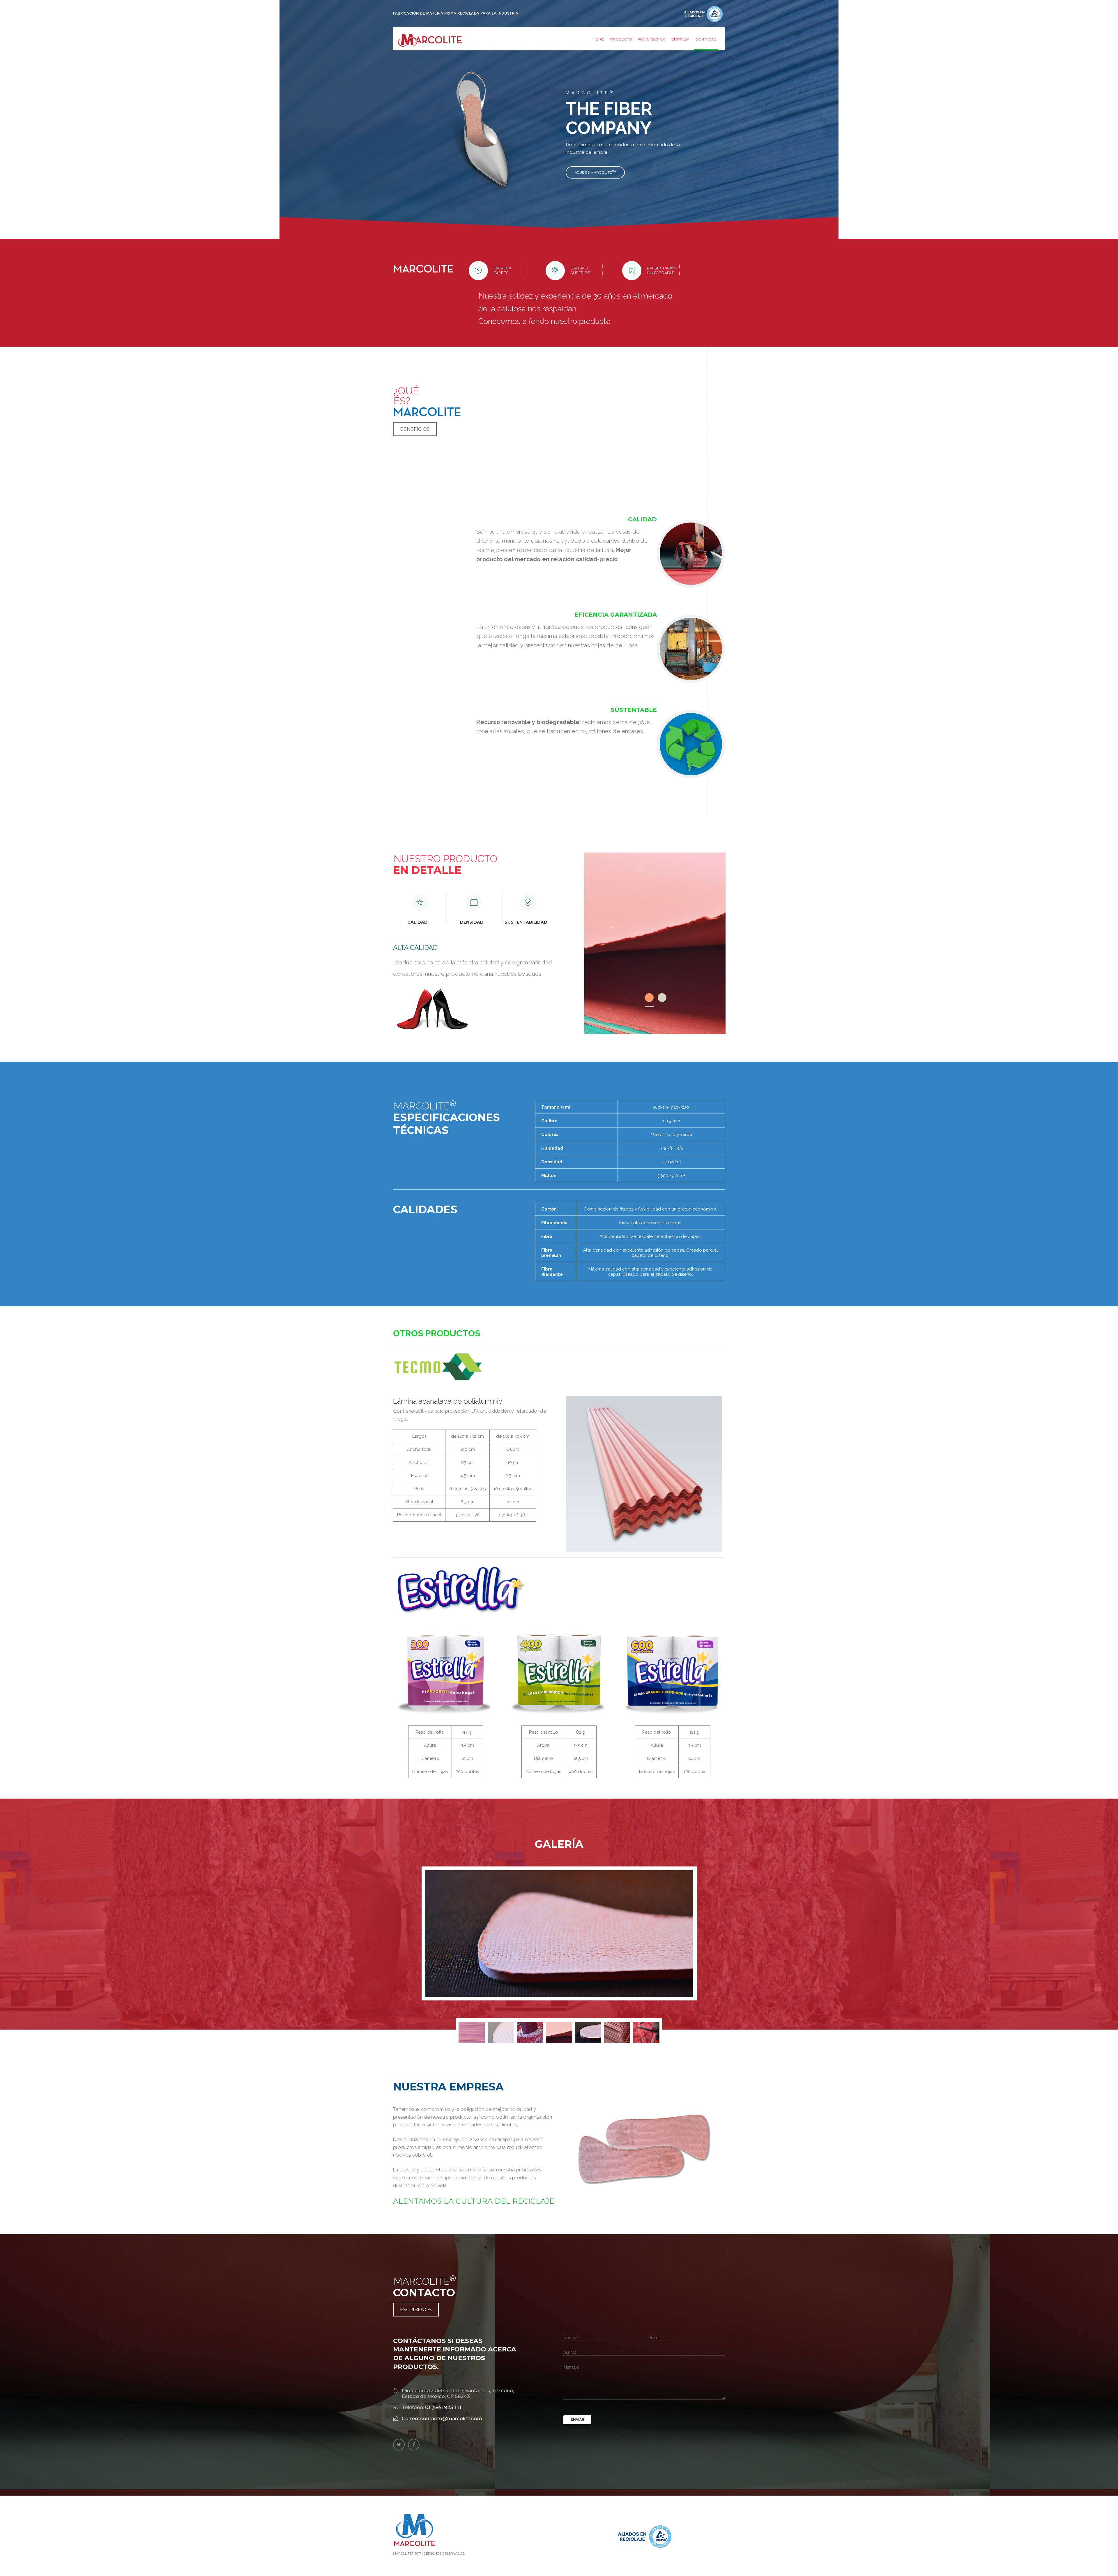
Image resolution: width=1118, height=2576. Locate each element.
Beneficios (415, 429)
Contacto (706, 39)
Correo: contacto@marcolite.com (442, 2418)
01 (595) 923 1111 (443, 2407)
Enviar (577, 2420)
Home (598, 39)
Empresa (681, 39)
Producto (621, 39)
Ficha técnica (652, 39)
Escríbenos (416, 2310)
